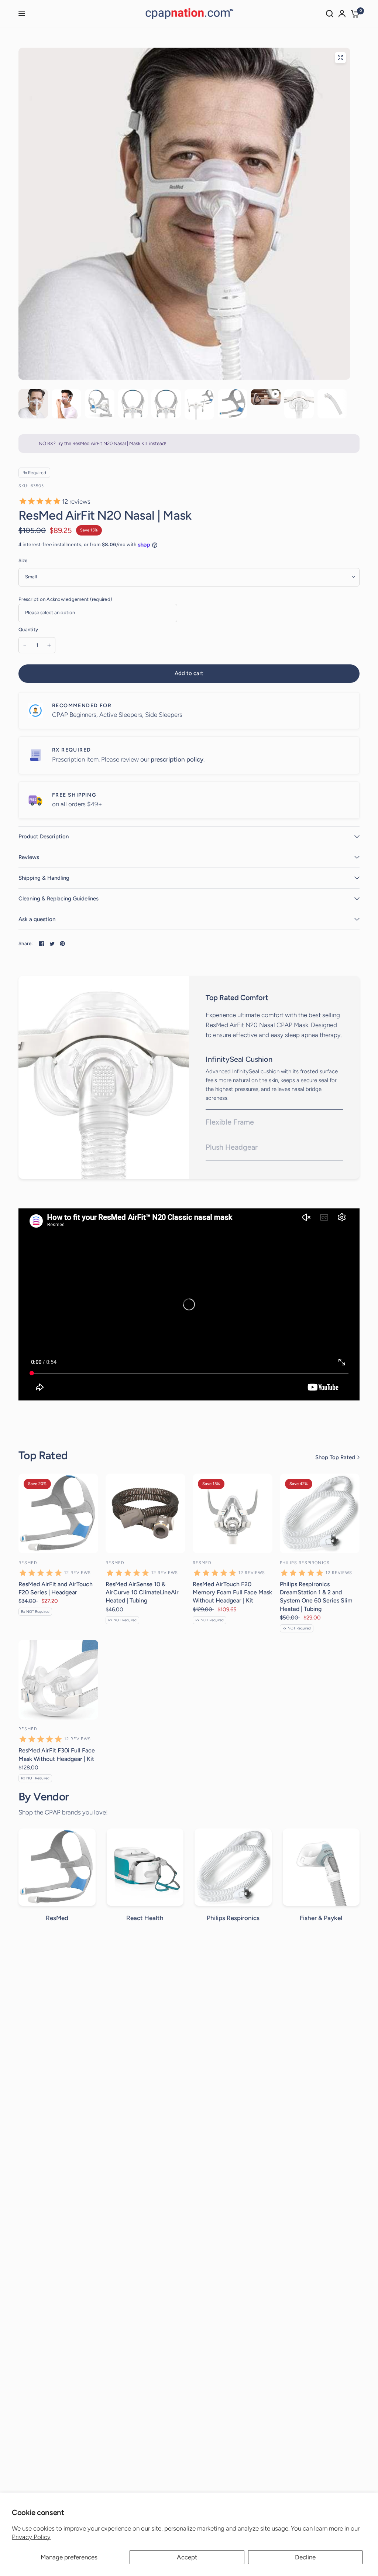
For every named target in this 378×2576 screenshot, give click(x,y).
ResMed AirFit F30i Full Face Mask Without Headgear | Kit (57, 1754)
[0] (354, 14)
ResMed (28, 1563)
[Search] (330, 14)
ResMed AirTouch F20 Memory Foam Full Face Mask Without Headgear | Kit (232, 1593)
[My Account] (342, 14)
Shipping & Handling (44, 878)
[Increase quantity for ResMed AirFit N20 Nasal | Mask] (49, 645)
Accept (187, 2557)
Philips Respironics (305, 1563)
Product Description (44, 837)
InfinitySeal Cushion (239, 1059)
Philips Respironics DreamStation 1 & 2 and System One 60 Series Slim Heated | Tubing (316, 1597)
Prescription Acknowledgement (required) (65, 599)
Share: (26, 943)
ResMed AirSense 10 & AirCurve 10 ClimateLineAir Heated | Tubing (142, 1593)
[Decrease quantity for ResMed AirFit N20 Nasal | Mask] (25, 645)
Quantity (28, 630)
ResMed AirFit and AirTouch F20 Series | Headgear (56, 1588)
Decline (305, 2557)
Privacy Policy (31, 2537)
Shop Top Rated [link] (335, 1458)
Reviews (29, 857)
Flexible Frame (230, 1122)
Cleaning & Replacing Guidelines (59, 899)
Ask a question (37, 919)
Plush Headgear (232, 1147)
